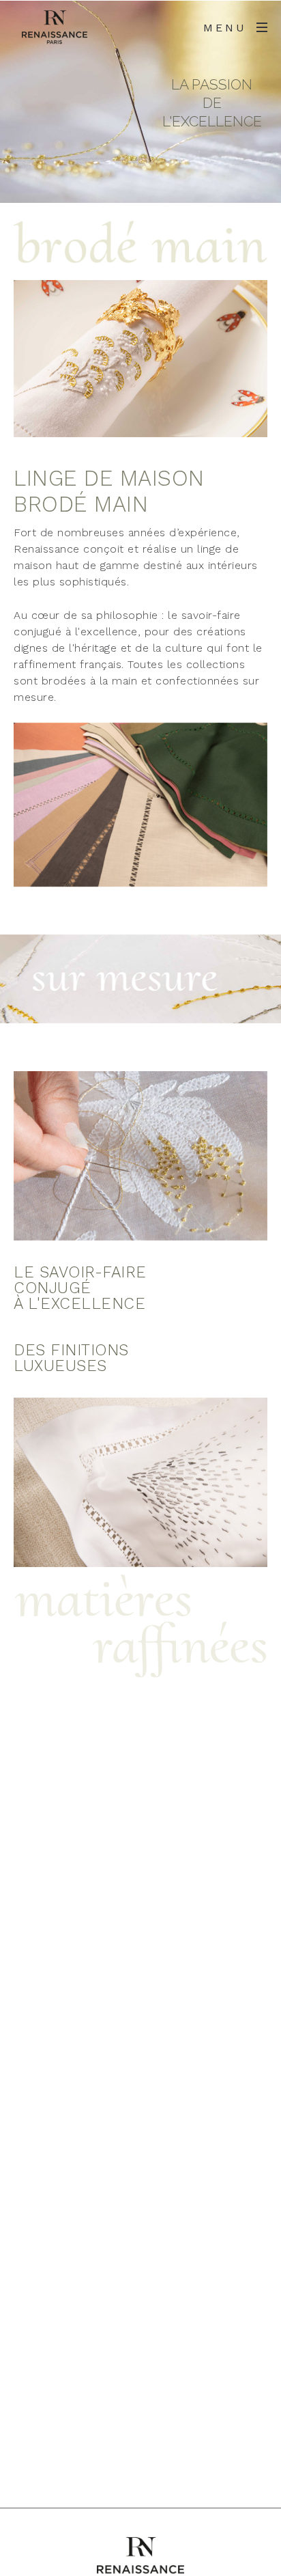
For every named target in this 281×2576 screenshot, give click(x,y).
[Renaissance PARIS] (55, 27)
